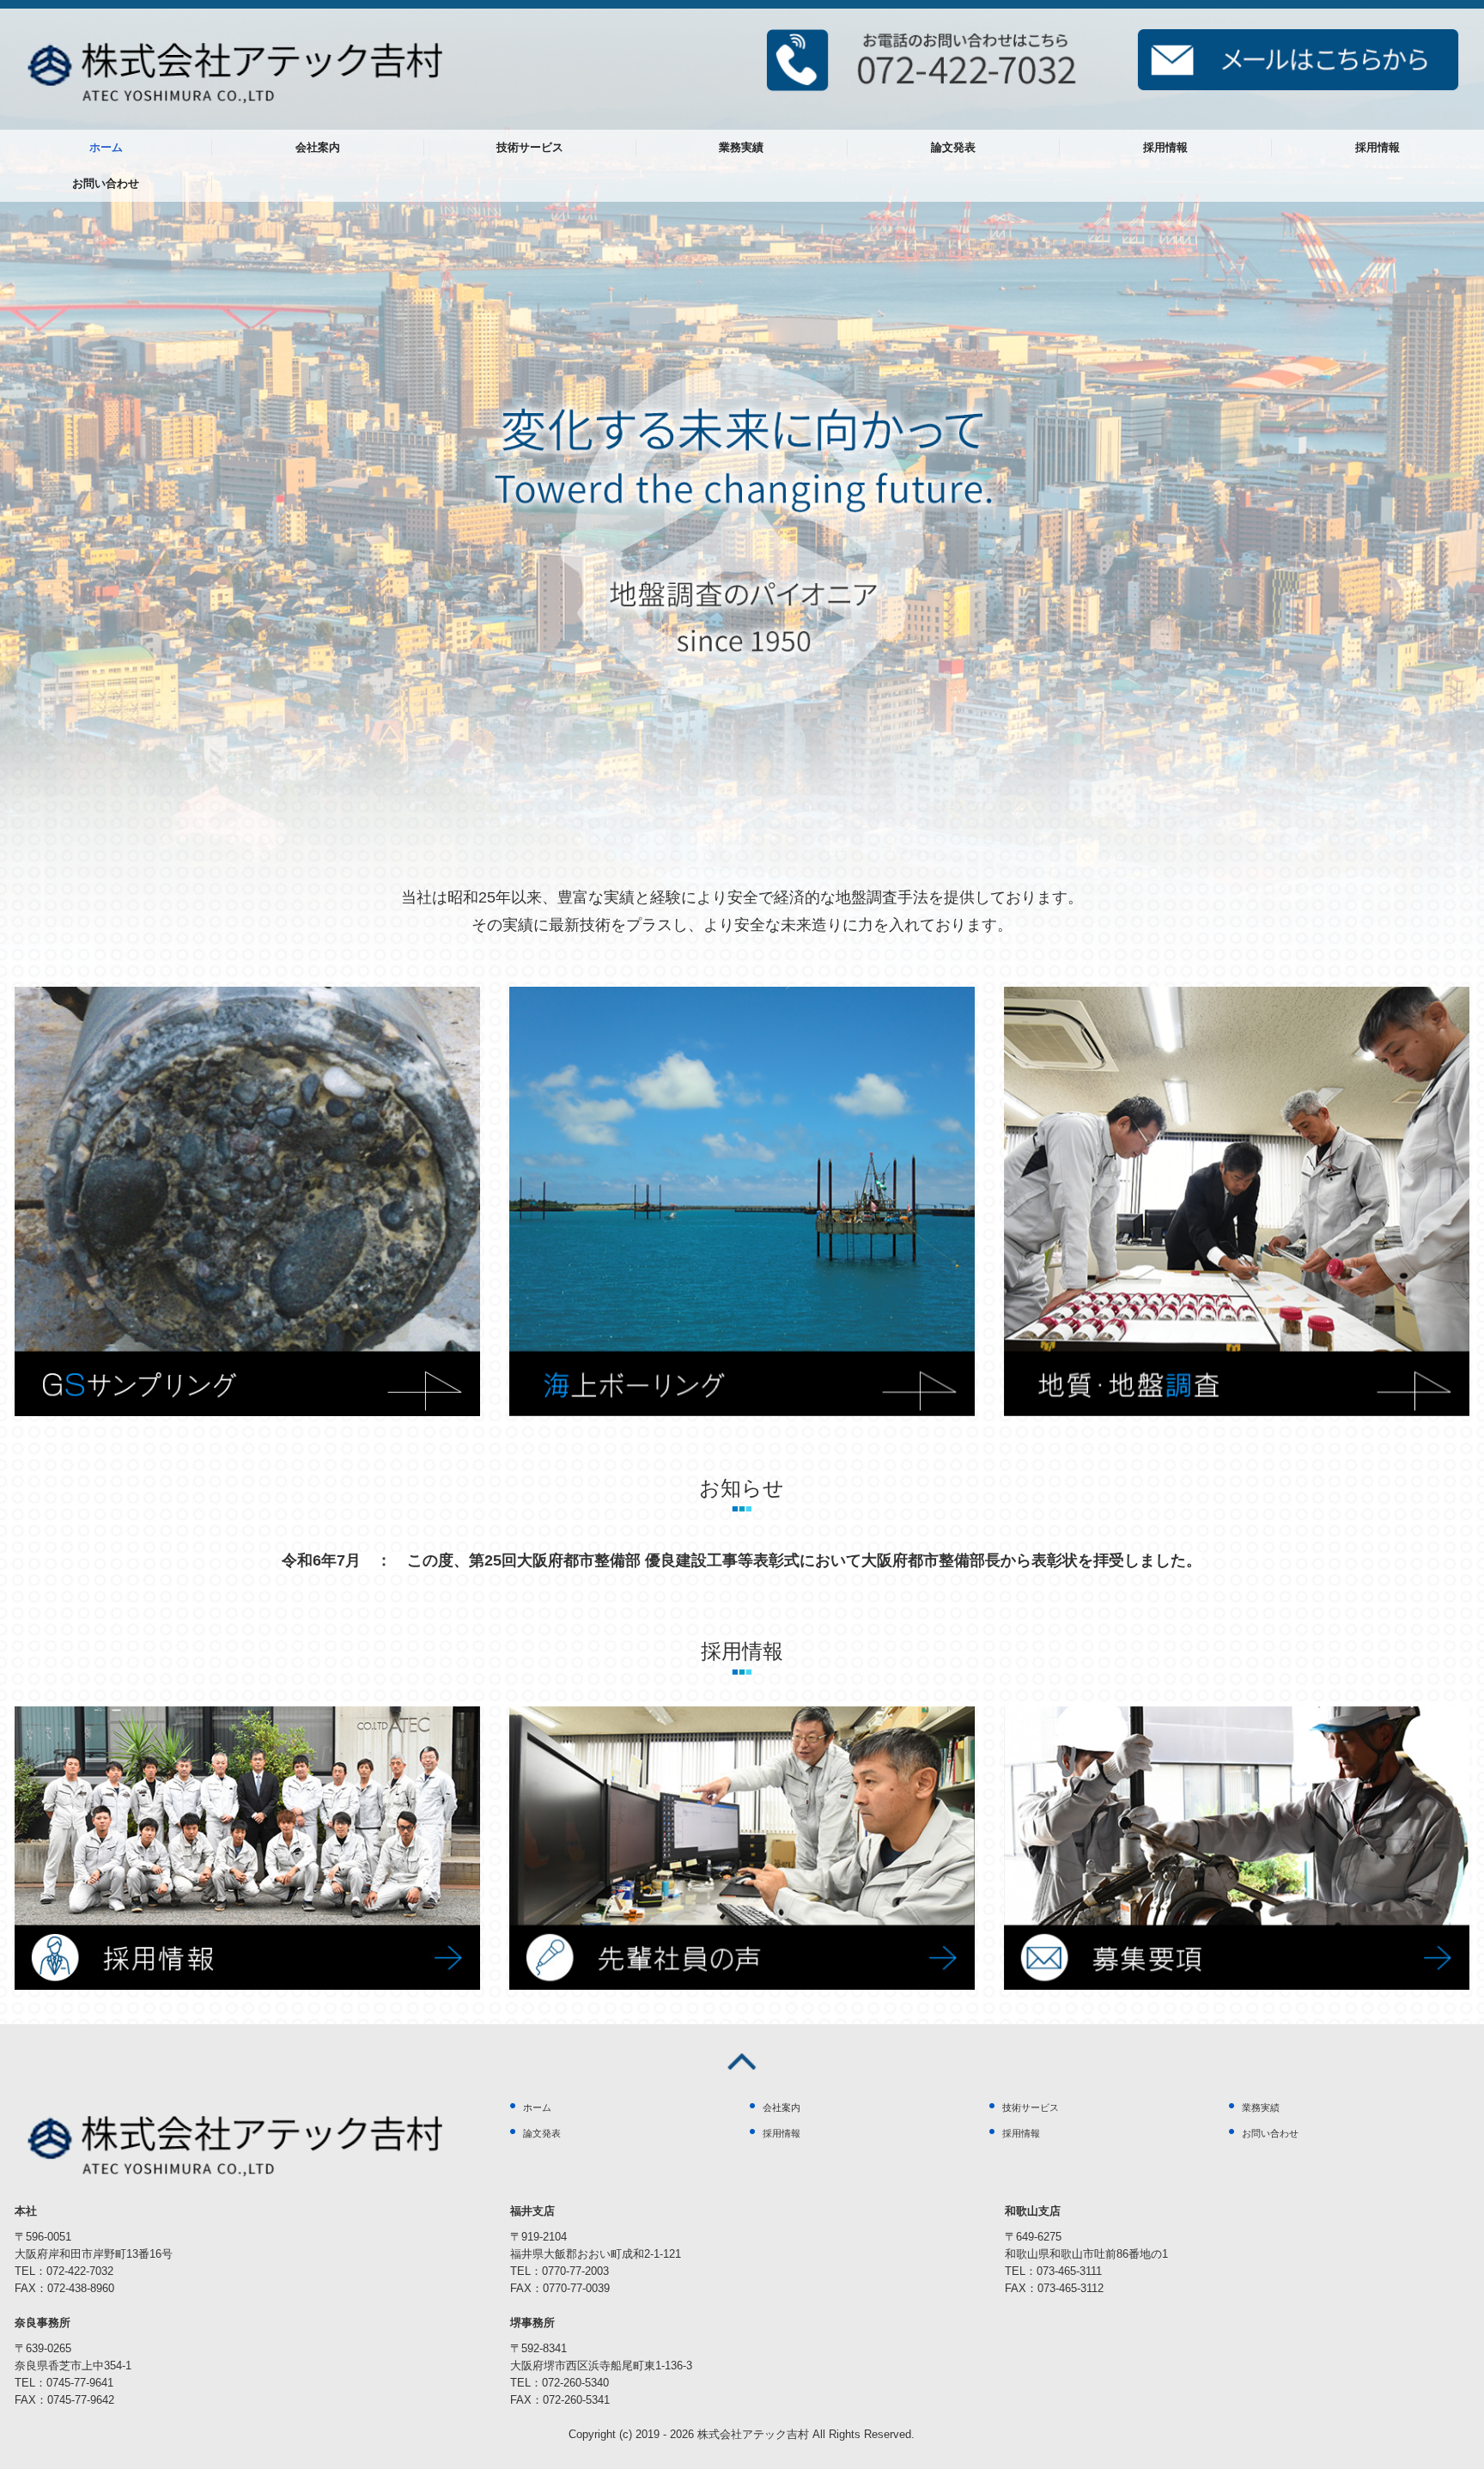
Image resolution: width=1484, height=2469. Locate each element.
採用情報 (1165, 147)
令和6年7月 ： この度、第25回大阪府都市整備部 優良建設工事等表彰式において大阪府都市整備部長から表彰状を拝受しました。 (742, 1560)
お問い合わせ (106, 183)
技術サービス (530, 147)
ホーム (106, 147)
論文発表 (953, 147)
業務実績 (741, 147)
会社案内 (318, 147)
